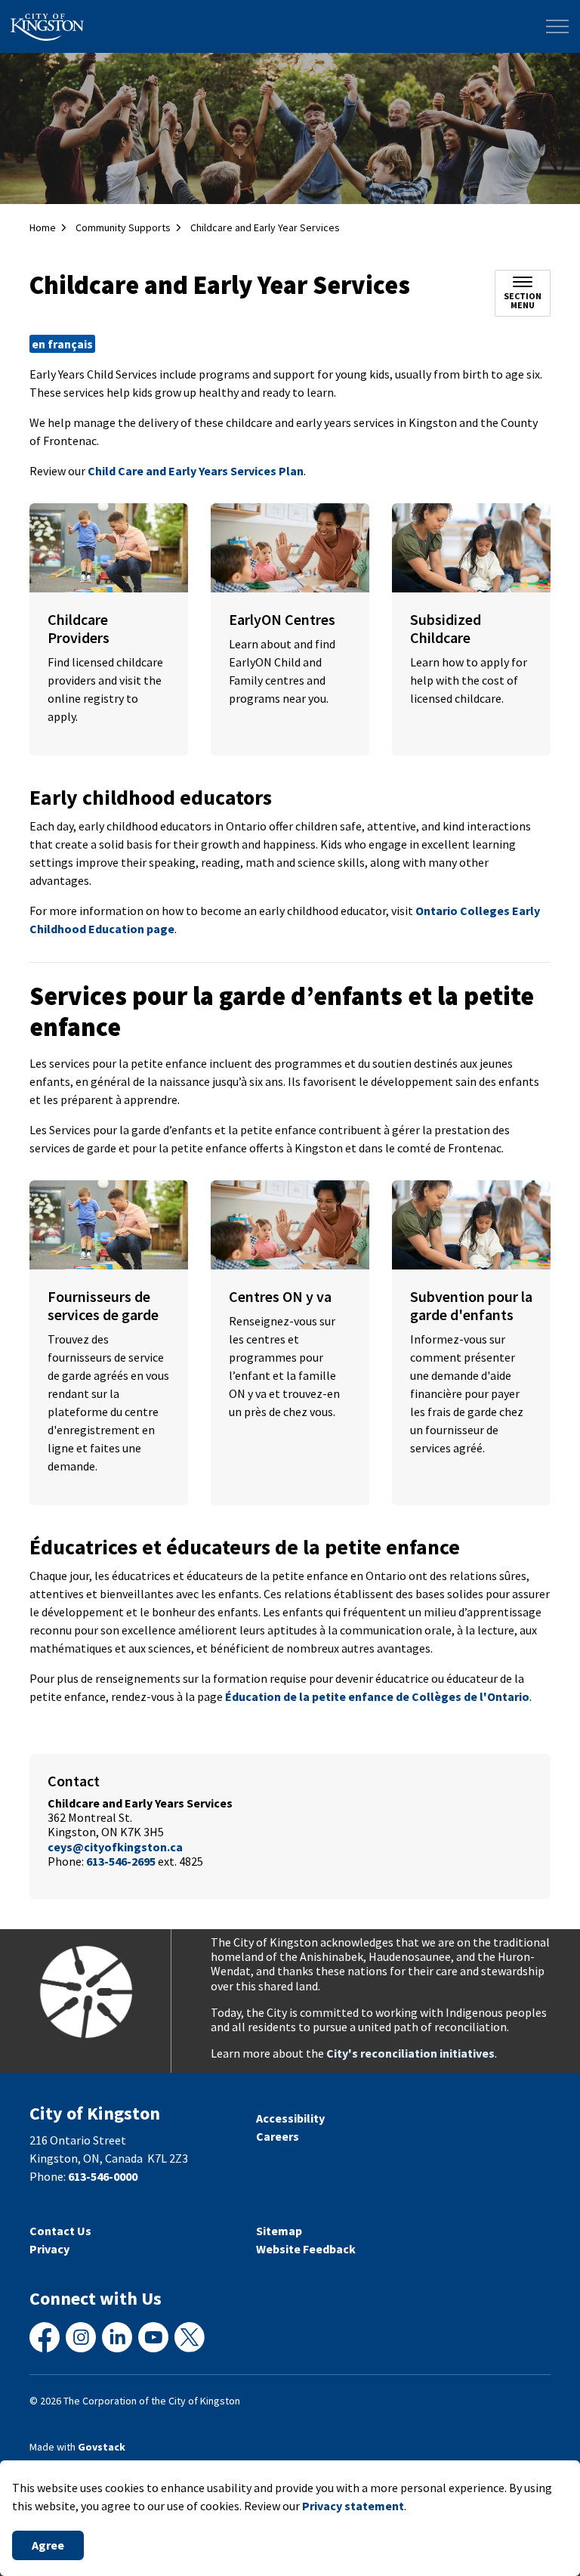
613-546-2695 (121, 1861)
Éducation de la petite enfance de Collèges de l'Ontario (377, 1696)
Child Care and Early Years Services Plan (196, 471)
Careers (278, 2136)
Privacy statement (353, 2506)
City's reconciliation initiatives (410, 2053)
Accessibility (290, 2118)
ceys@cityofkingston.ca (115, 1847)
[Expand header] (557, 26)
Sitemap (279, 2231)
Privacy (49, 2249)
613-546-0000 (103, 2176)
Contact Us (60, 2231)
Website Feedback (306, 2249)
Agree (48, 2545)
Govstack (102, 2447)
